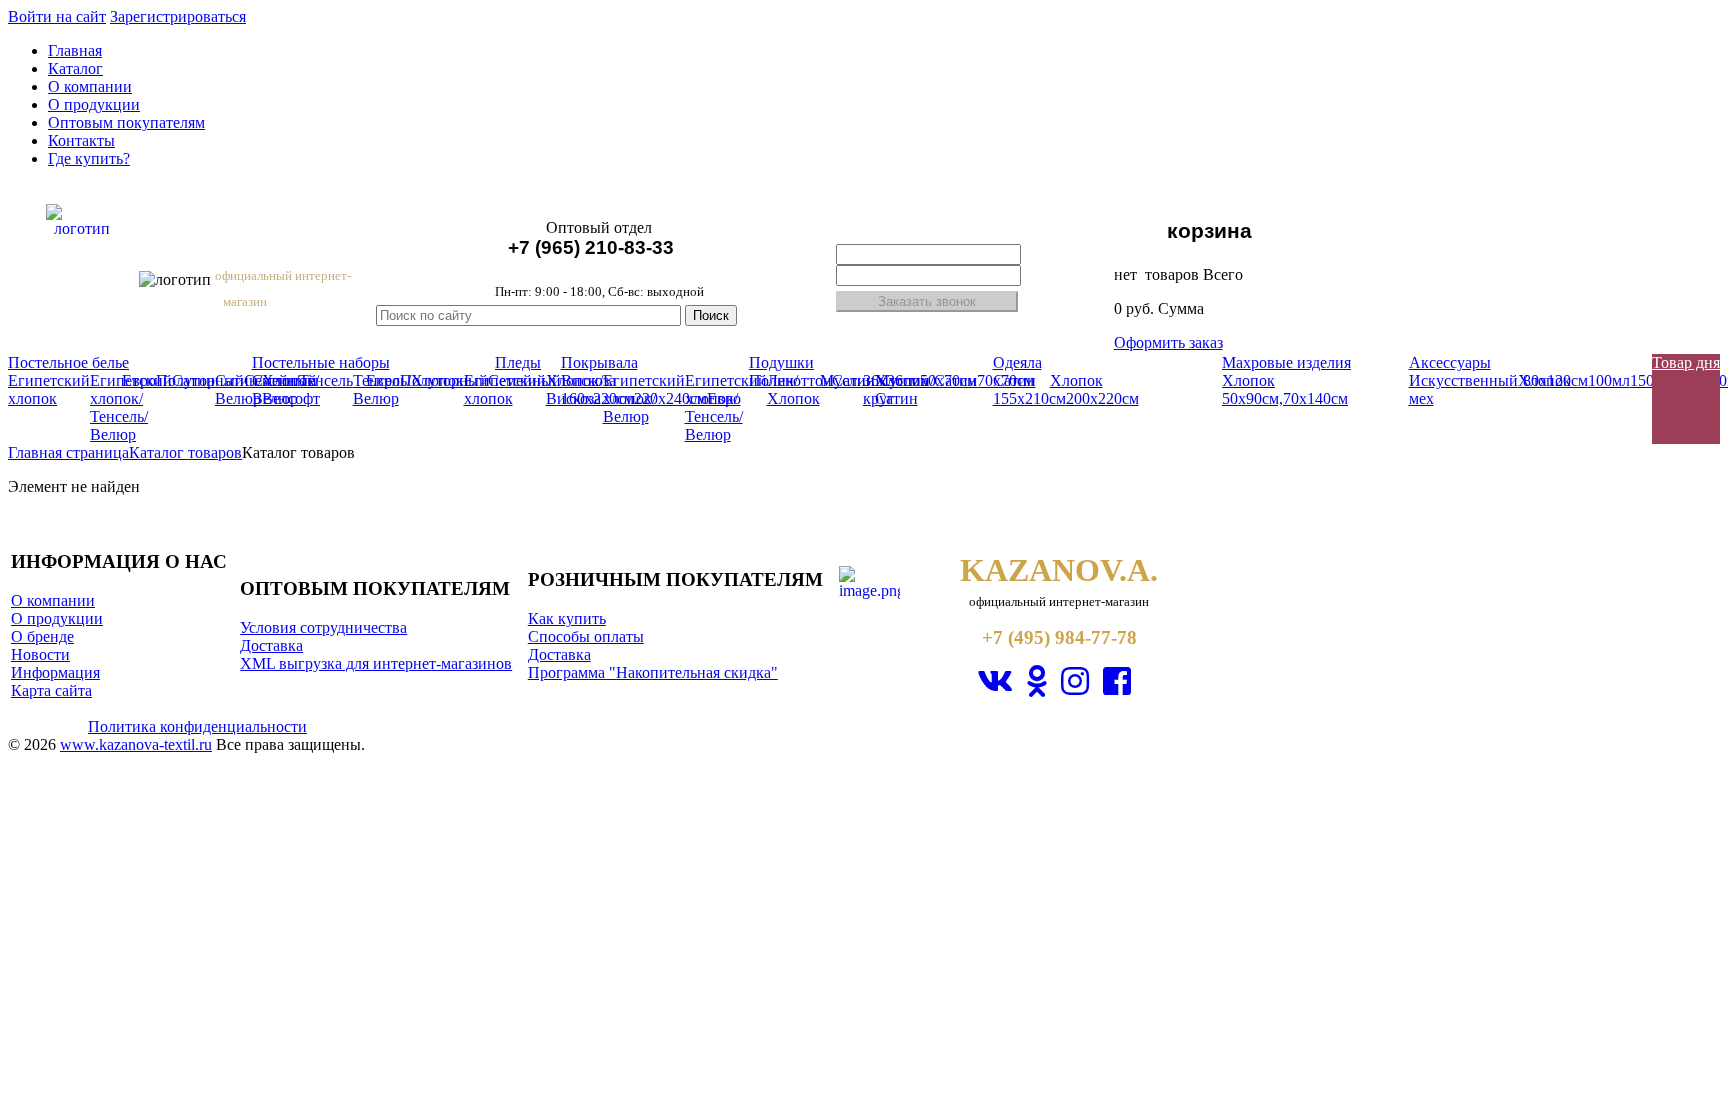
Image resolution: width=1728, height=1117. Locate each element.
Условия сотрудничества (323, 627)
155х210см (1029, 398)
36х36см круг (891, 389)
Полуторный (200, 380)
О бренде (42, 636)
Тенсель (326, 380)
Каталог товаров (185, 452)
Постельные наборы (321, 362)
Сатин (853, 380)
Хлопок (1076, 380)
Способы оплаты (586, 636)
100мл (1609, 380)
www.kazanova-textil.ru (136, 744)
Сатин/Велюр (275, 389)
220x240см (670, 398)
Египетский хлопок (49, 389)
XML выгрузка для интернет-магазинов (376, 663)
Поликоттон (790, 380)
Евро (139, 380)
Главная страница (68, 452)
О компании (90, 86)
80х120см (1555, 380)
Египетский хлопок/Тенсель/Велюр (131, 407)
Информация (55, 672)
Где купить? (89, 158)
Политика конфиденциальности (197, 726)
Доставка (271, 645)
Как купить (567, 618)
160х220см (597, 398)
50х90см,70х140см (1285, 398)
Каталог (75, 68)
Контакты (81, 140)
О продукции (94, 104)
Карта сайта (51, 690)
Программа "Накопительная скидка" (653, 672)
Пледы (518, 362)
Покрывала (599, 362)
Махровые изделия (1286, 362)
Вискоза (588, 380)
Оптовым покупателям (126, 122)
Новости (40, 654)
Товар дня (1686, 362)
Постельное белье (68, 362)
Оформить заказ (1168, 342)
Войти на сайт (57, 16)
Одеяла (1017, 362)
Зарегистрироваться (178, 16)
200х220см (1102, 398)
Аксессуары (1450, 362)
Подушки (781, 362)
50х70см (948, 380)
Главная (75, 50)
